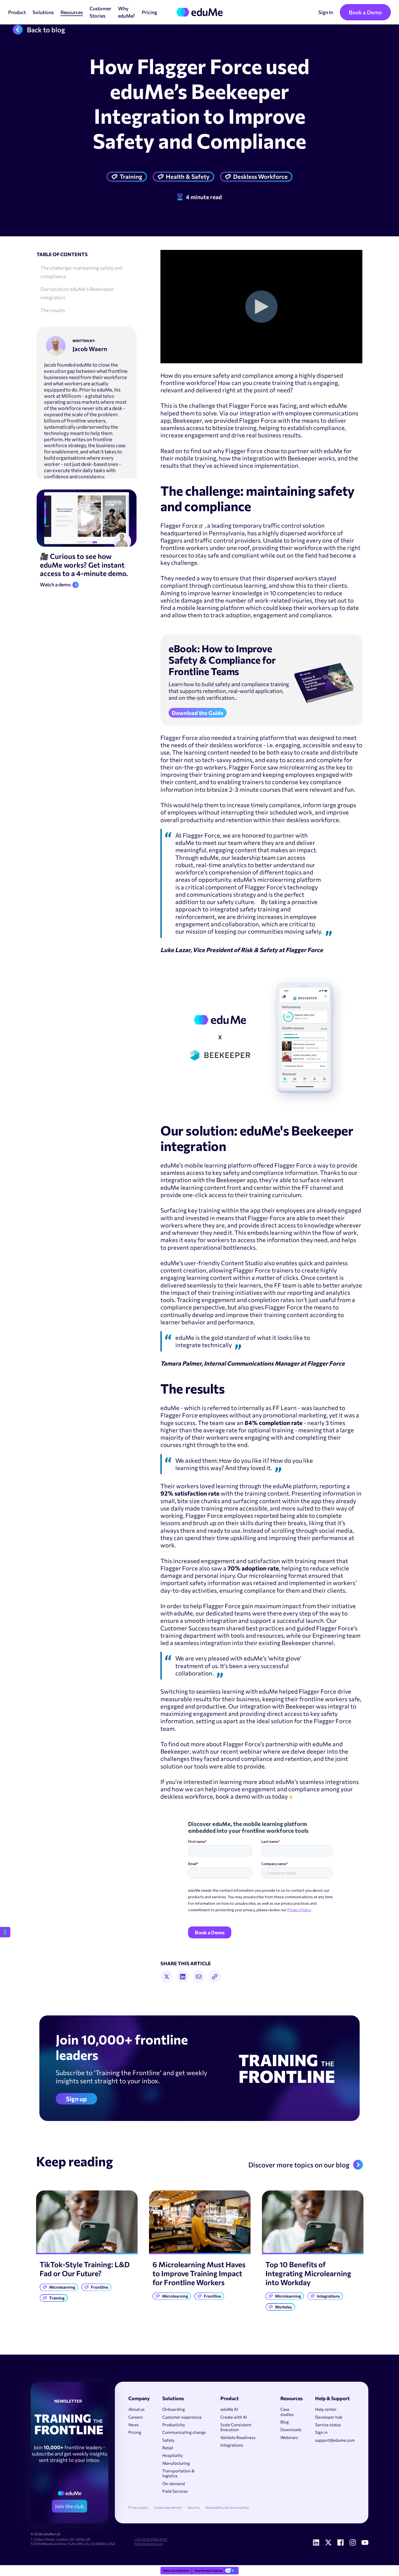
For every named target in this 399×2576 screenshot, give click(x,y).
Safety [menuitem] (168, 2440)
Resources (72, 12)
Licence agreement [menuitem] (168, 2507)
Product (17, 12)
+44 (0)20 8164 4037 (151, 2539)
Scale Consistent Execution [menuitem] (236, 2427)
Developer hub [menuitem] (329, 2417)
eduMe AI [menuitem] (229, 2409)
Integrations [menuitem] (232, 2445)
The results (53, 310)
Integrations (328, 2296)
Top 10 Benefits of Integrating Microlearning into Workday (308, 2273)
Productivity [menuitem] (174, 2425)
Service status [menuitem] (328, 2425)
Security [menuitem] (194, 2507)
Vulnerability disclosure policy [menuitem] (227, 2507)
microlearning (298, 767)
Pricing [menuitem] (135, 2432)
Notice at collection (176, 2571)
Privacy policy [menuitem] (138, 2507)
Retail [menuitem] (168, 2448)
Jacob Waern (90, 349)
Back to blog (46, 30)
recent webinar (241, 1751)
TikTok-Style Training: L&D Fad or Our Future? (85, 2269)
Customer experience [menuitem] (182, 2417)
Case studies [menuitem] (287, 2412)
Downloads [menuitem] (291, 2429)
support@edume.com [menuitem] (335, 2440)
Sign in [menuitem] (321, 2432)
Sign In (326, 12)
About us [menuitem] (137, 2409)
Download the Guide (198, 713)
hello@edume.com (149, 2544)
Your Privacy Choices (209, 2571)
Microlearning (62, 2287)
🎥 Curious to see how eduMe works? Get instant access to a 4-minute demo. (84, 565)
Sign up (76, 2099)
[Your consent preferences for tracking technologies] (5, 1932)
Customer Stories (100, 12)
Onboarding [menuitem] (174, 2409)
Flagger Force (179, 525)
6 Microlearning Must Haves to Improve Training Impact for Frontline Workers (199, 2273)
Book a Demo (365, 12)
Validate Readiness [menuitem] (238, 2437)
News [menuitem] (134, 2425)
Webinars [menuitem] (289, 2437)
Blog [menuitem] (285, 2422)
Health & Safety (188, 176)
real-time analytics (221, 865)
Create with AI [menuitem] (234, 2417)
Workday (284, 2307)
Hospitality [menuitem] (173, 2455)
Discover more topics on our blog (299, 2165)
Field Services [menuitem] (175, 2491)
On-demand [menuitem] (174, 2483)
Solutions (43, 12)
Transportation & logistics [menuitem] (178, 2473)
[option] (87, 2248)
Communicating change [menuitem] (184, 2432)
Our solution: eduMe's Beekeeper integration (77, 293)
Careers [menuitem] (136, 2417)
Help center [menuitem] (326, 2409)
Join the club (69, 2506)
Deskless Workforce (260, 176)
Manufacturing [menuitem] (176, 2463)
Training (131, 176)
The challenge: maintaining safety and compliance (81, 272)
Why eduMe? (126, 12)
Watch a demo (55, 585)
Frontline (100, 2287)
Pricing (149, 12)
